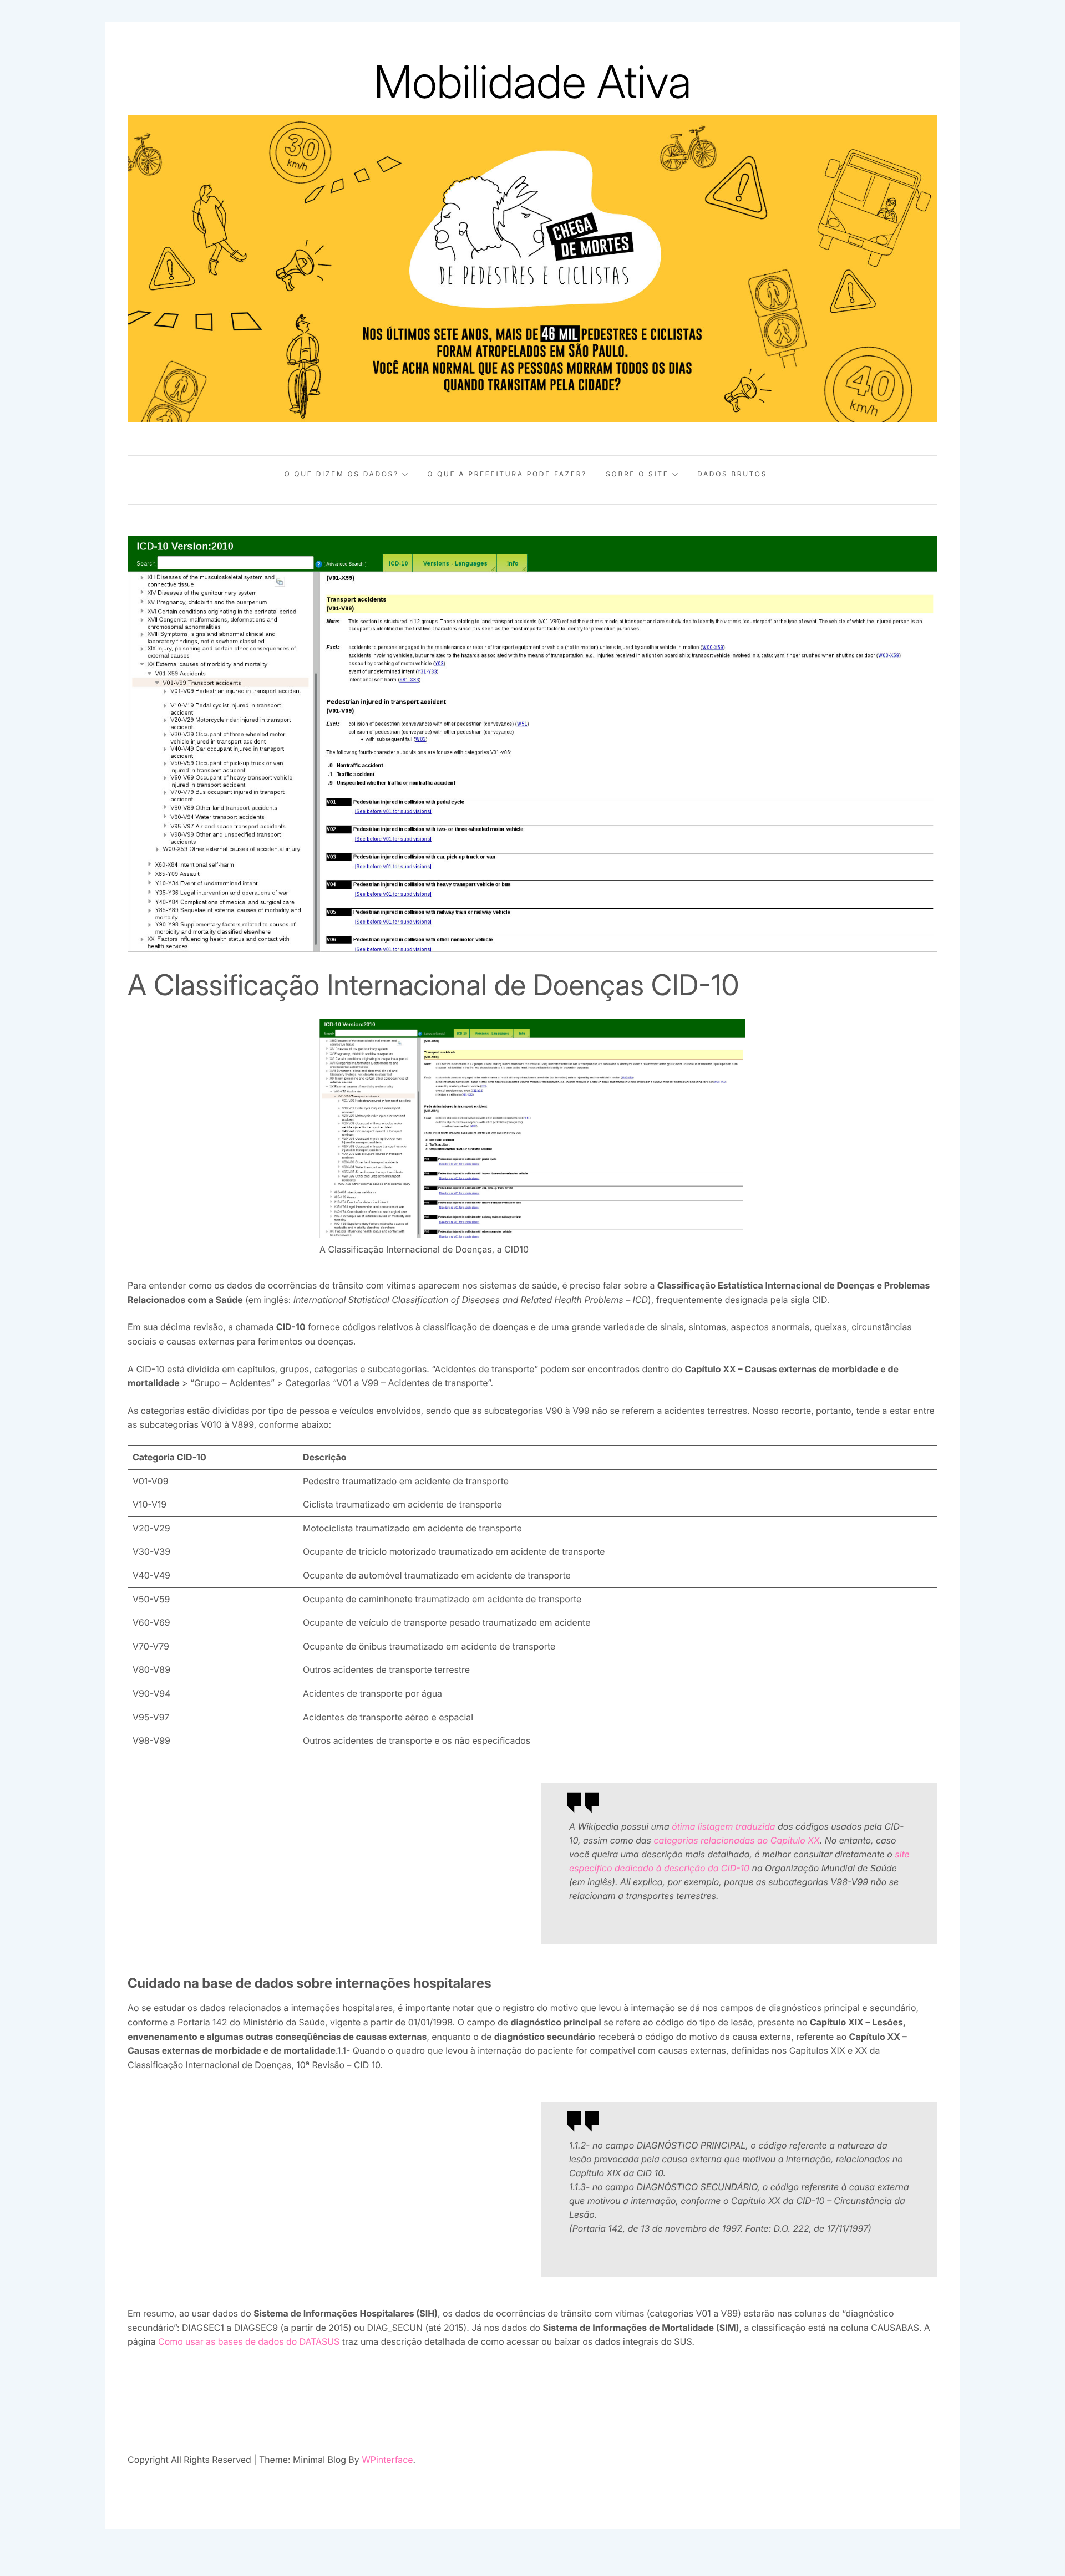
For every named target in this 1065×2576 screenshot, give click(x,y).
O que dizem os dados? (342, 474)
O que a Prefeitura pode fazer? (507, 474)
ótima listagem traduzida (723, 1826)
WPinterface (387, 2460)
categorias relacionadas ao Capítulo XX (736, 1840)
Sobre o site (637, 474)
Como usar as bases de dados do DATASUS (249, 2341)
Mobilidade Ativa (533, 82)
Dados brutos (732, 474)
